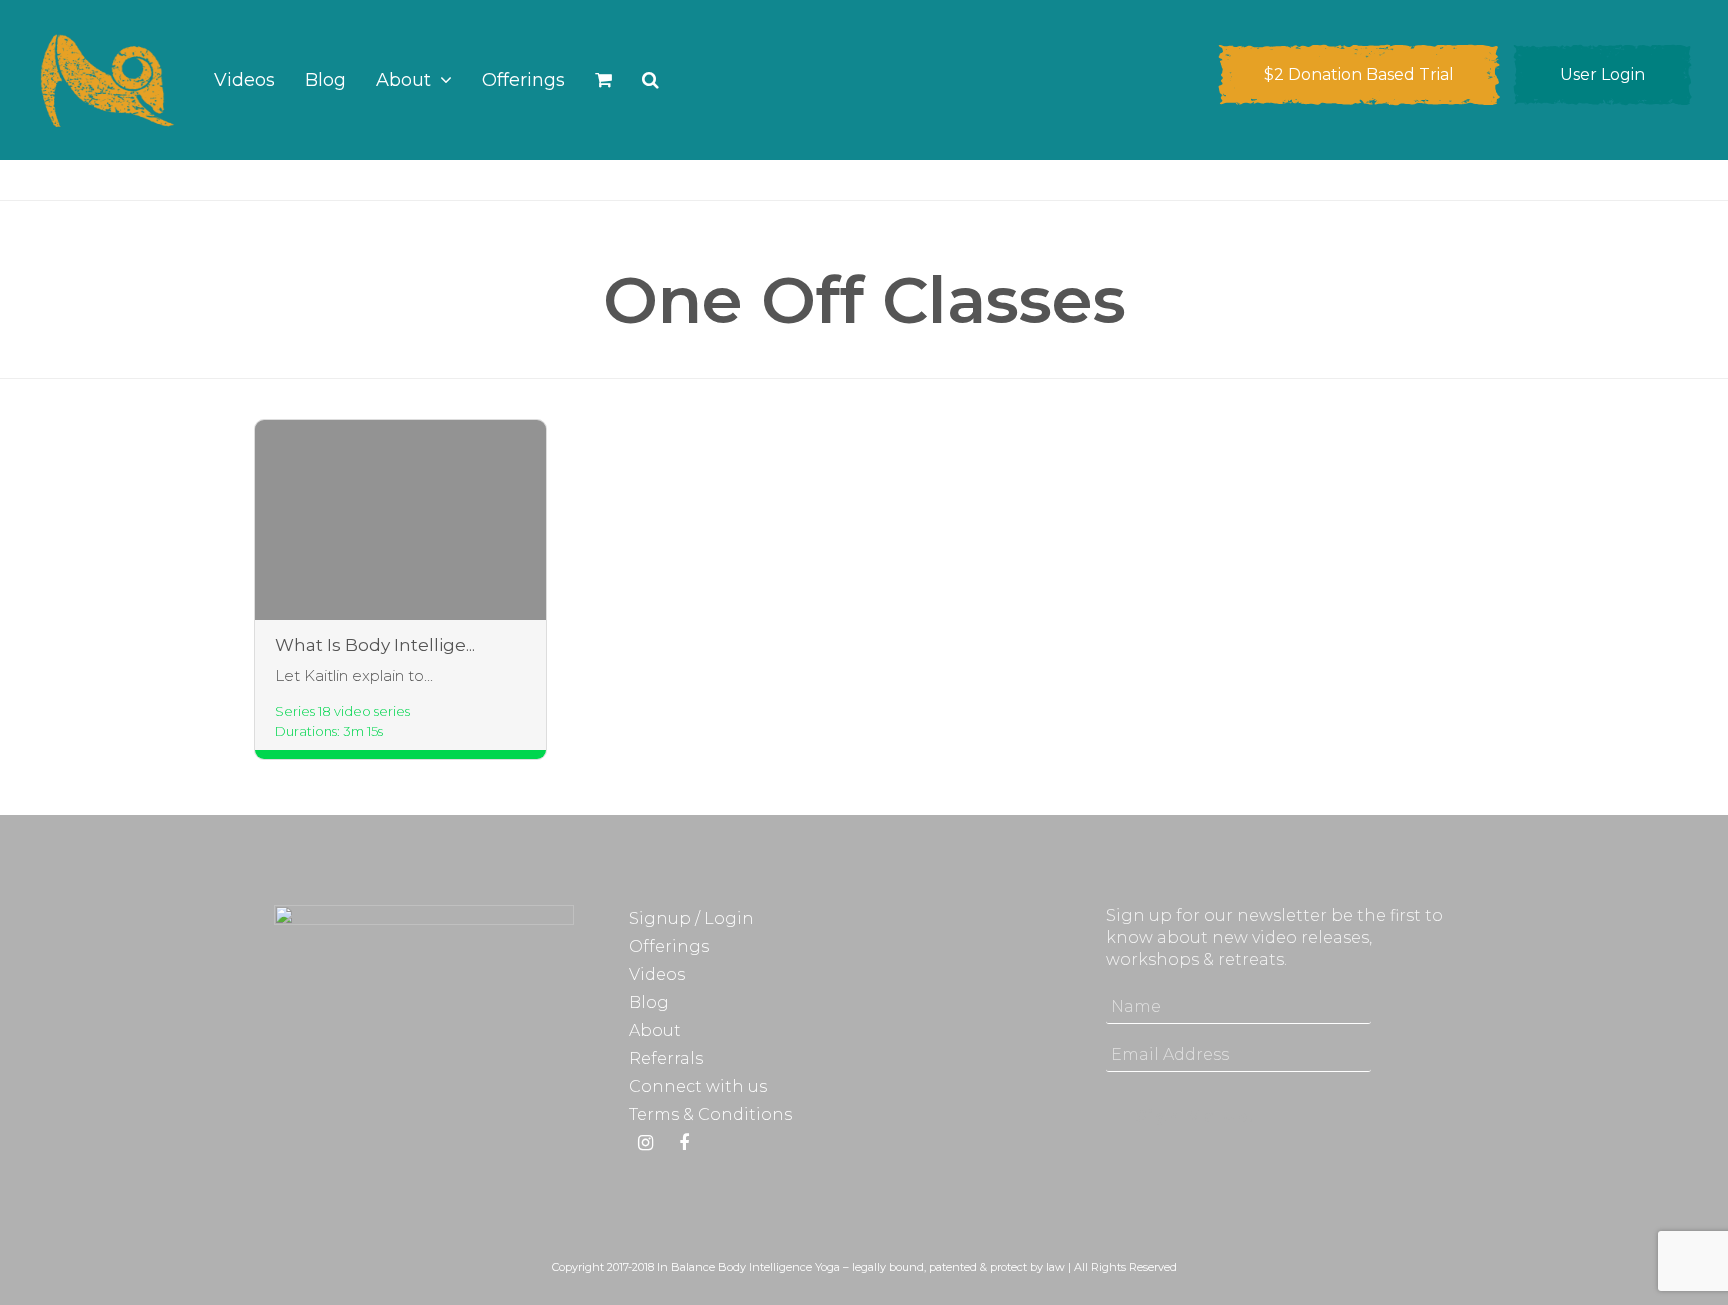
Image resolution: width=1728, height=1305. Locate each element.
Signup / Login (691, 918)
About (655, 1030)
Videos (657, 974)
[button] (603, 80)
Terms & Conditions (710, 1114)
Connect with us (698, 1086)
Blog (649, 1002)
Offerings (669, 946)
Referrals (666, 1058)
